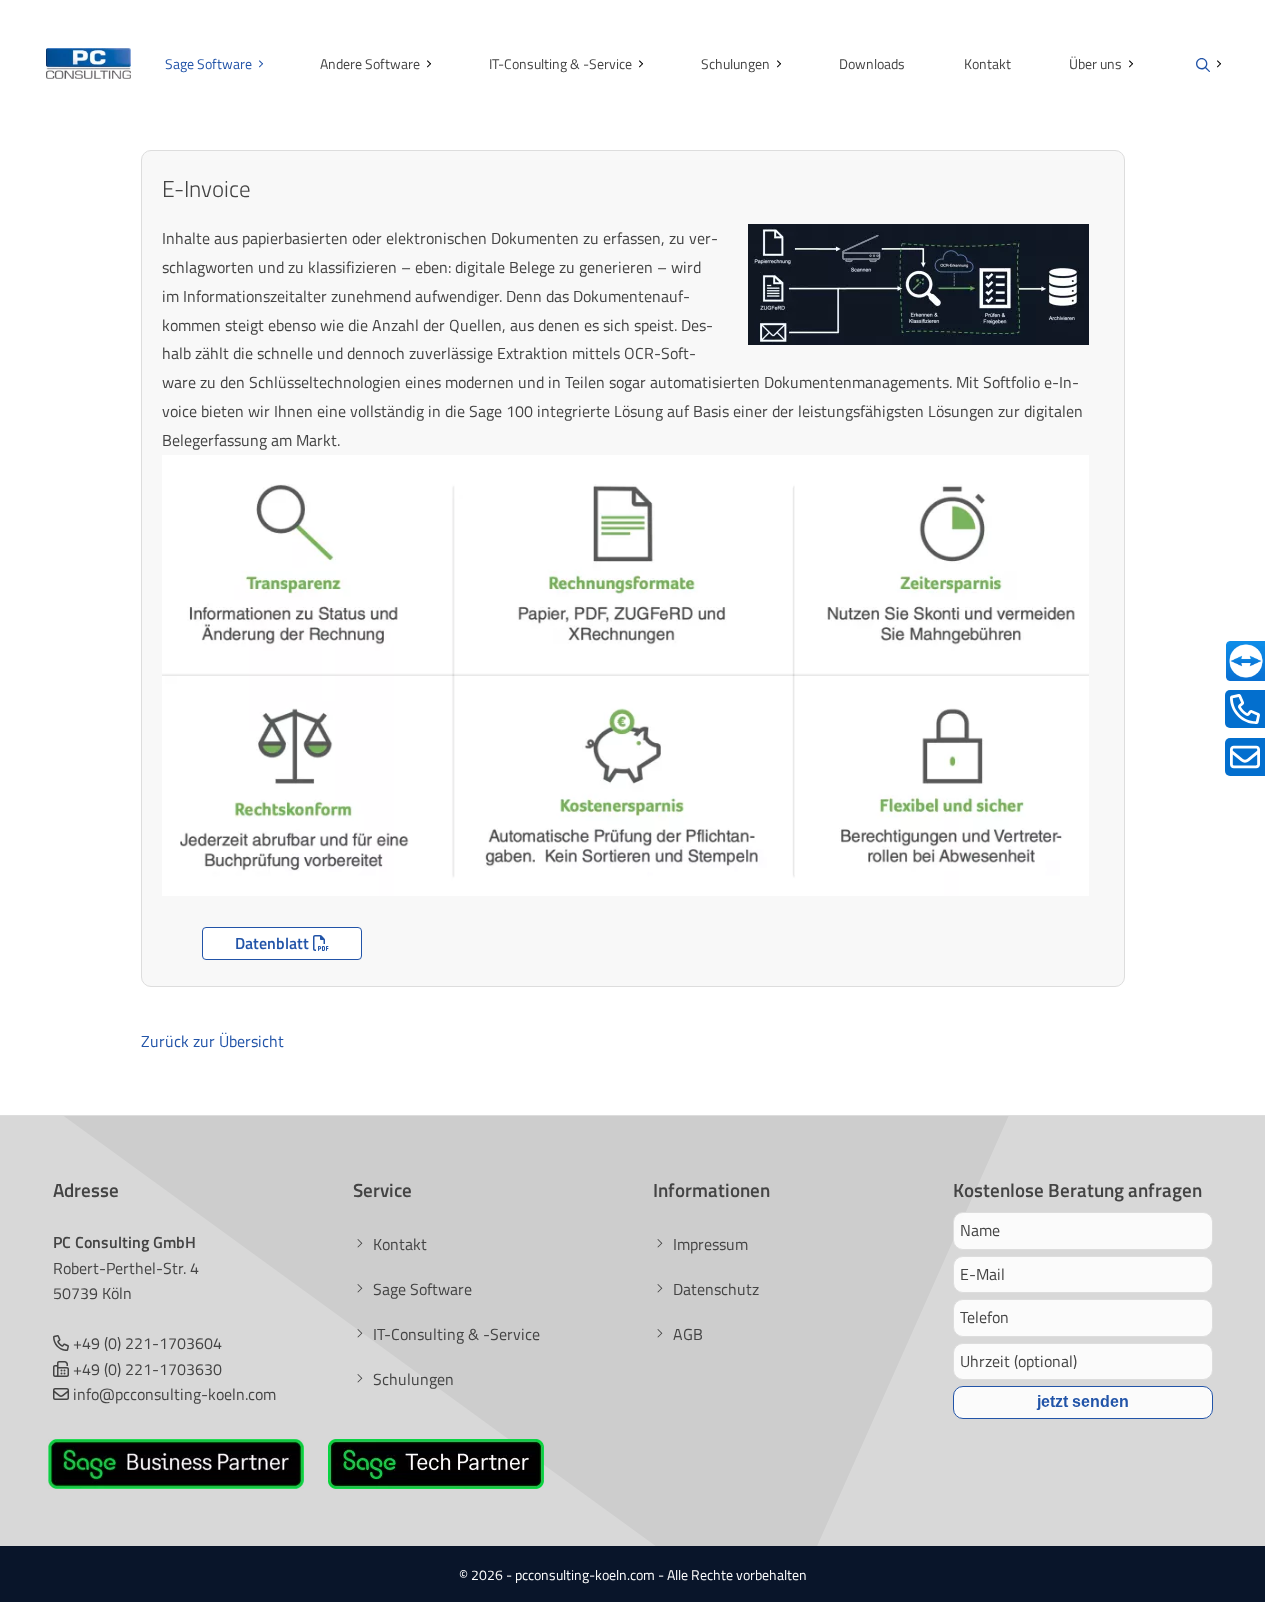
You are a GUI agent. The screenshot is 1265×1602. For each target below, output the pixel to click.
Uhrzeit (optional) (1018, 1361)
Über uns (1095, 63)
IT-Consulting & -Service (560, 63)
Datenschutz (716, 1289)
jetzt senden (1083, 1401)
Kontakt (987, 63)
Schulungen (735, 63)
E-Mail (982, 1274)
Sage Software (208, 63)
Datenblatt (274, 943)
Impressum (710, 1244)
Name (980, 1230)
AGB (688, 1334)
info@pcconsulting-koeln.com (174, 1394)
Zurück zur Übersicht (212, 1041)
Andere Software (370, 63)
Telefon (984, 1317)
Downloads (872, 63)
